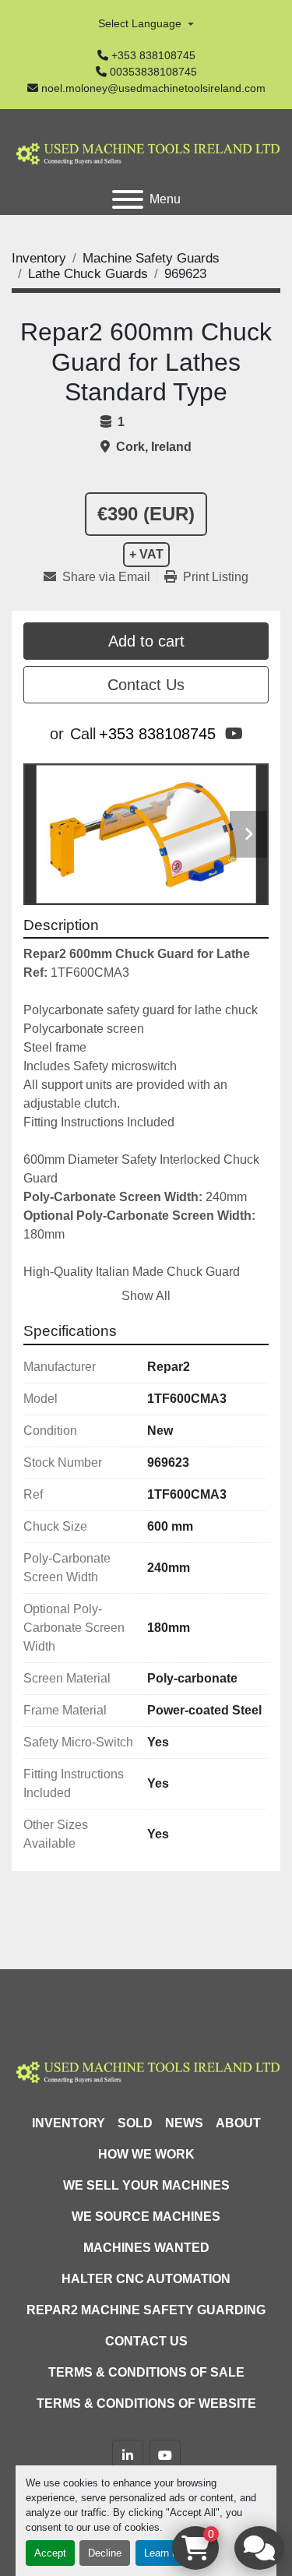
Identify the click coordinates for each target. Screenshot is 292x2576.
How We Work (146, 2154)
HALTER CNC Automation (146, 2279)
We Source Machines (146, 2217)
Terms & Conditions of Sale (146, 2372)
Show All (146, 1296)
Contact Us (146, 685)
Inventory (69, 2123)
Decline (105, 2553)
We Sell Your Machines (146, 2185)
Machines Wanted (146, 2248)
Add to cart (146, 641)
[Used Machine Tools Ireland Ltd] (146, 2070)
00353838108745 (153, 72)
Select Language (140, 23)
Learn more (169, 2553)
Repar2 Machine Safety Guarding (146, 2310)
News (184, 2123)
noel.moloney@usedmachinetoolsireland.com (153, 88)
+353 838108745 (153, 55)
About (238, 2123)
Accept (50, 2553)
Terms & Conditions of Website (146, 2403)
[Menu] (128, 199)
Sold (135, 2123)
